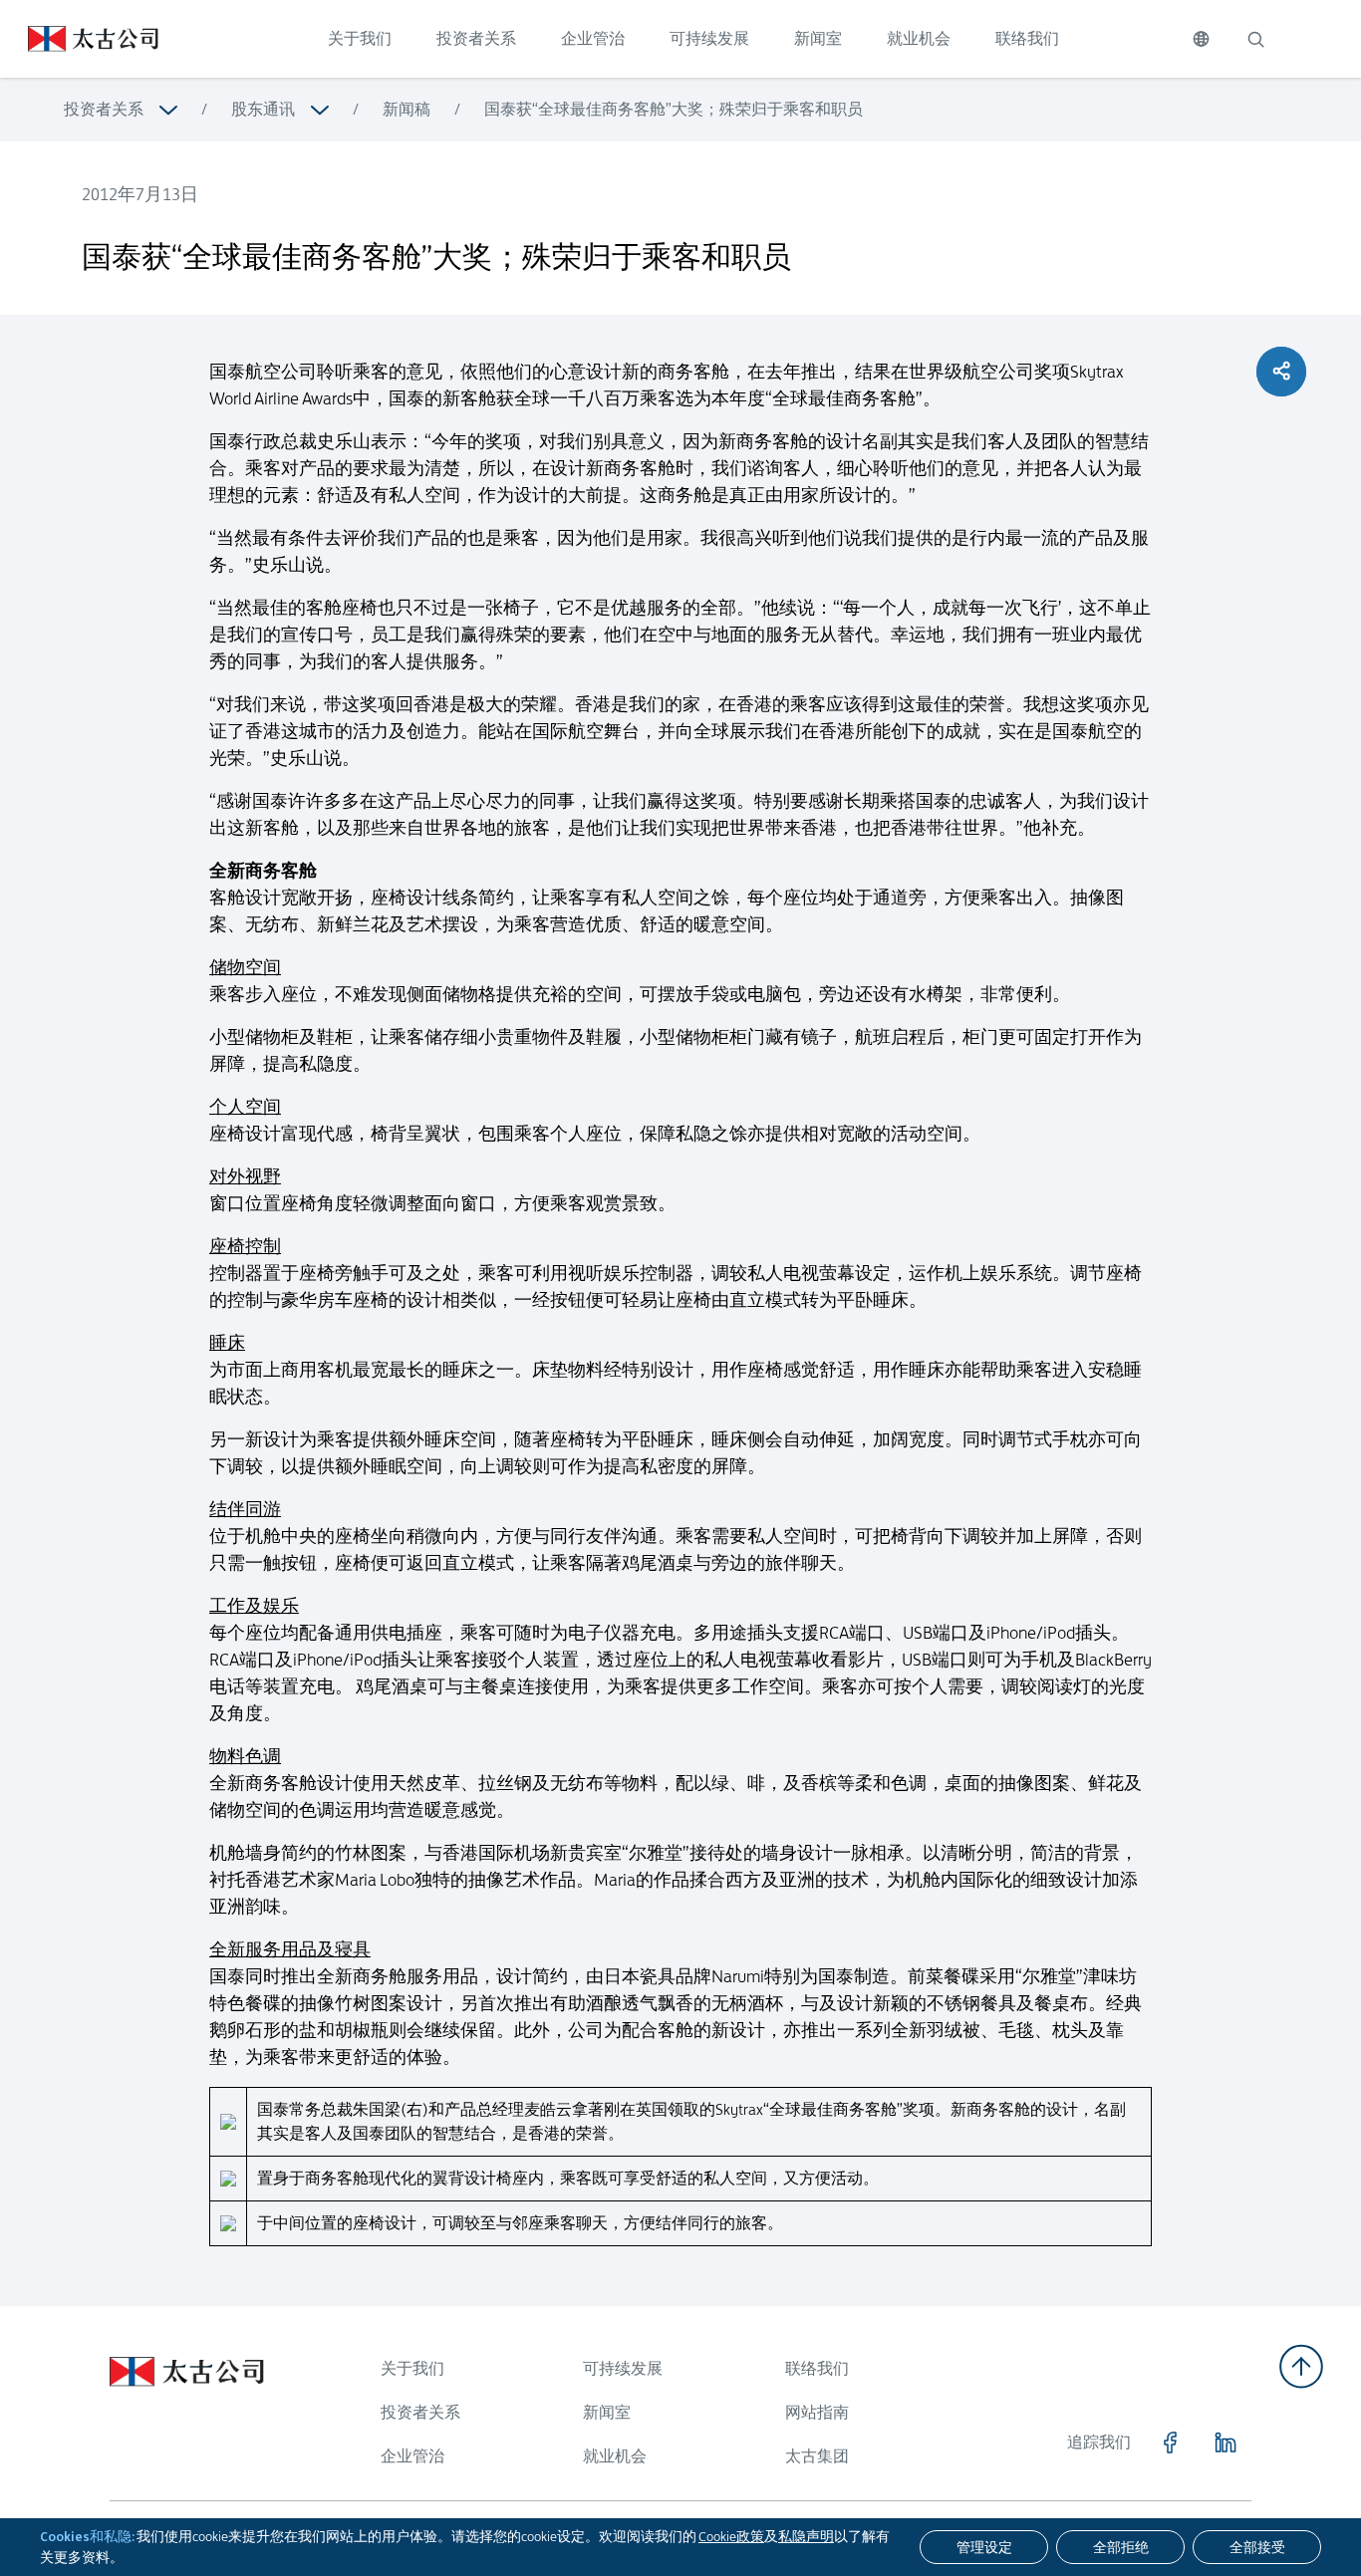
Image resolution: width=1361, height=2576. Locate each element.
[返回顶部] (1301, 2366)
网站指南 (817, 2412)
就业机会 (919, 38)
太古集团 (817, 2456)
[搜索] (1255, 39)
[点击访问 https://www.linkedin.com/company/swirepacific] (1225, 2443)
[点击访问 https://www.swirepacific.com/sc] (79, 39)
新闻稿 (407, 109)
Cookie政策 (731, 2536)
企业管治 (593, 38)
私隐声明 (806, 2536)
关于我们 (360, 38)
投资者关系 (476, 38)
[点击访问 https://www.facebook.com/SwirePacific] (1170, 2443)
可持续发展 (709, 38)
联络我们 (1027, 38)
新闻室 (818, 38)
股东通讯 (263, 109)
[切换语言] (1201, 39)
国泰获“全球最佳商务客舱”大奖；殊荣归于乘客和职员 (674, 109)
